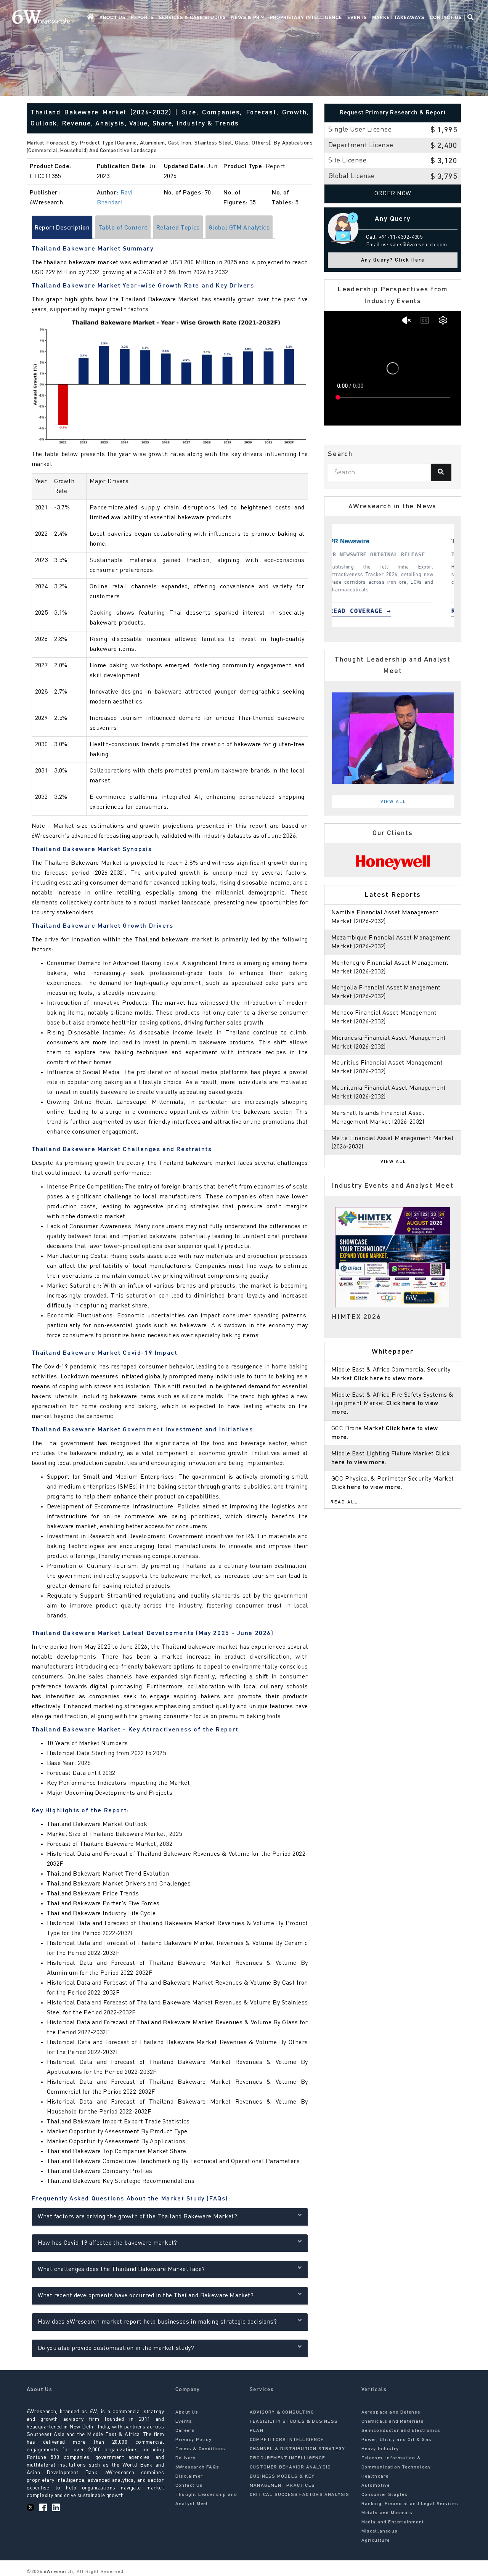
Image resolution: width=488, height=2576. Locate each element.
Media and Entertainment (393, 2522)
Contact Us (446, 18)
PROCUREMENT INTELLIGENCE (287, 2458)
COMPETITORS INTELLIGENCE (287, 2440)
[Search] (441, 472)
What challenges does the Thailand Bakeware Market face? (121, 2269)
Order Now (393, 194)
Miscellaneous (380, 2531)
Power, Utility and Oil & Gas (397, 2440)
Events (357, 18)
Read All (344, 1502)
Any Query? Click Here (393, 260)
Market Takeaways (398, 18)
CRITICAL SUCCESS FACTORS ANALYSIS (300, 2495)
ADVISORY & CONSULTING (282, 2412)
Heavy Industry (380, 2449)
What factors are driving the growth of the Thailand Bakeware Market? (138, 2217)
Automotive (376, 2486)
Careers (185, 2431)
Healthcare (375, 2476)
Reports (142, 18)
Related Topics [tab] (178, 228)
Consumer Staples (385, 2495)
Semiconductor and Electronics (401, 2431)
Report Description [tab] (62, 228)
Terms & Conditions (201, 2449)
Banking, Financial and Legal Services (410, 2504)
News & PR (246, 18)
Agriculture (376, 2541)
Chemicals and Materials (393, 2422)
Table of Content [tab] (123, 228)
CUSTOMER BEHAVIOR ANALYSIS (290, 2467)
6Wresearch (58, 2572)
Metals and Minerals (387, 2513)
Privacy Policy (193, 2440)
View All (393, 802)
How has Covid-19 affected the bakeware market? (108, 2243)
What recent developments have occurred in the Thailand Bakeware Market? (146, 2296)
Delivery (186, 2458)
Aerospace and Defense (391, 2412)
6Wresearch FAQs (197, 2467)
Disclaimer (189, 2476)
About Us (112, 18)
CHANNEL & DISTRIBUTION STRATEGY (297, 2449)
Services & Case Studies (192, 18)
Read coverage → (380, 611)
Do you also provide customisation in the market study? (116, 2348)
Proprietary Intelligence (306, 18)
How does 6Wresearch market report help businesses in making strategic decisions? (157, 2322)
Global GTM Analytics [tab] (239, 228)
